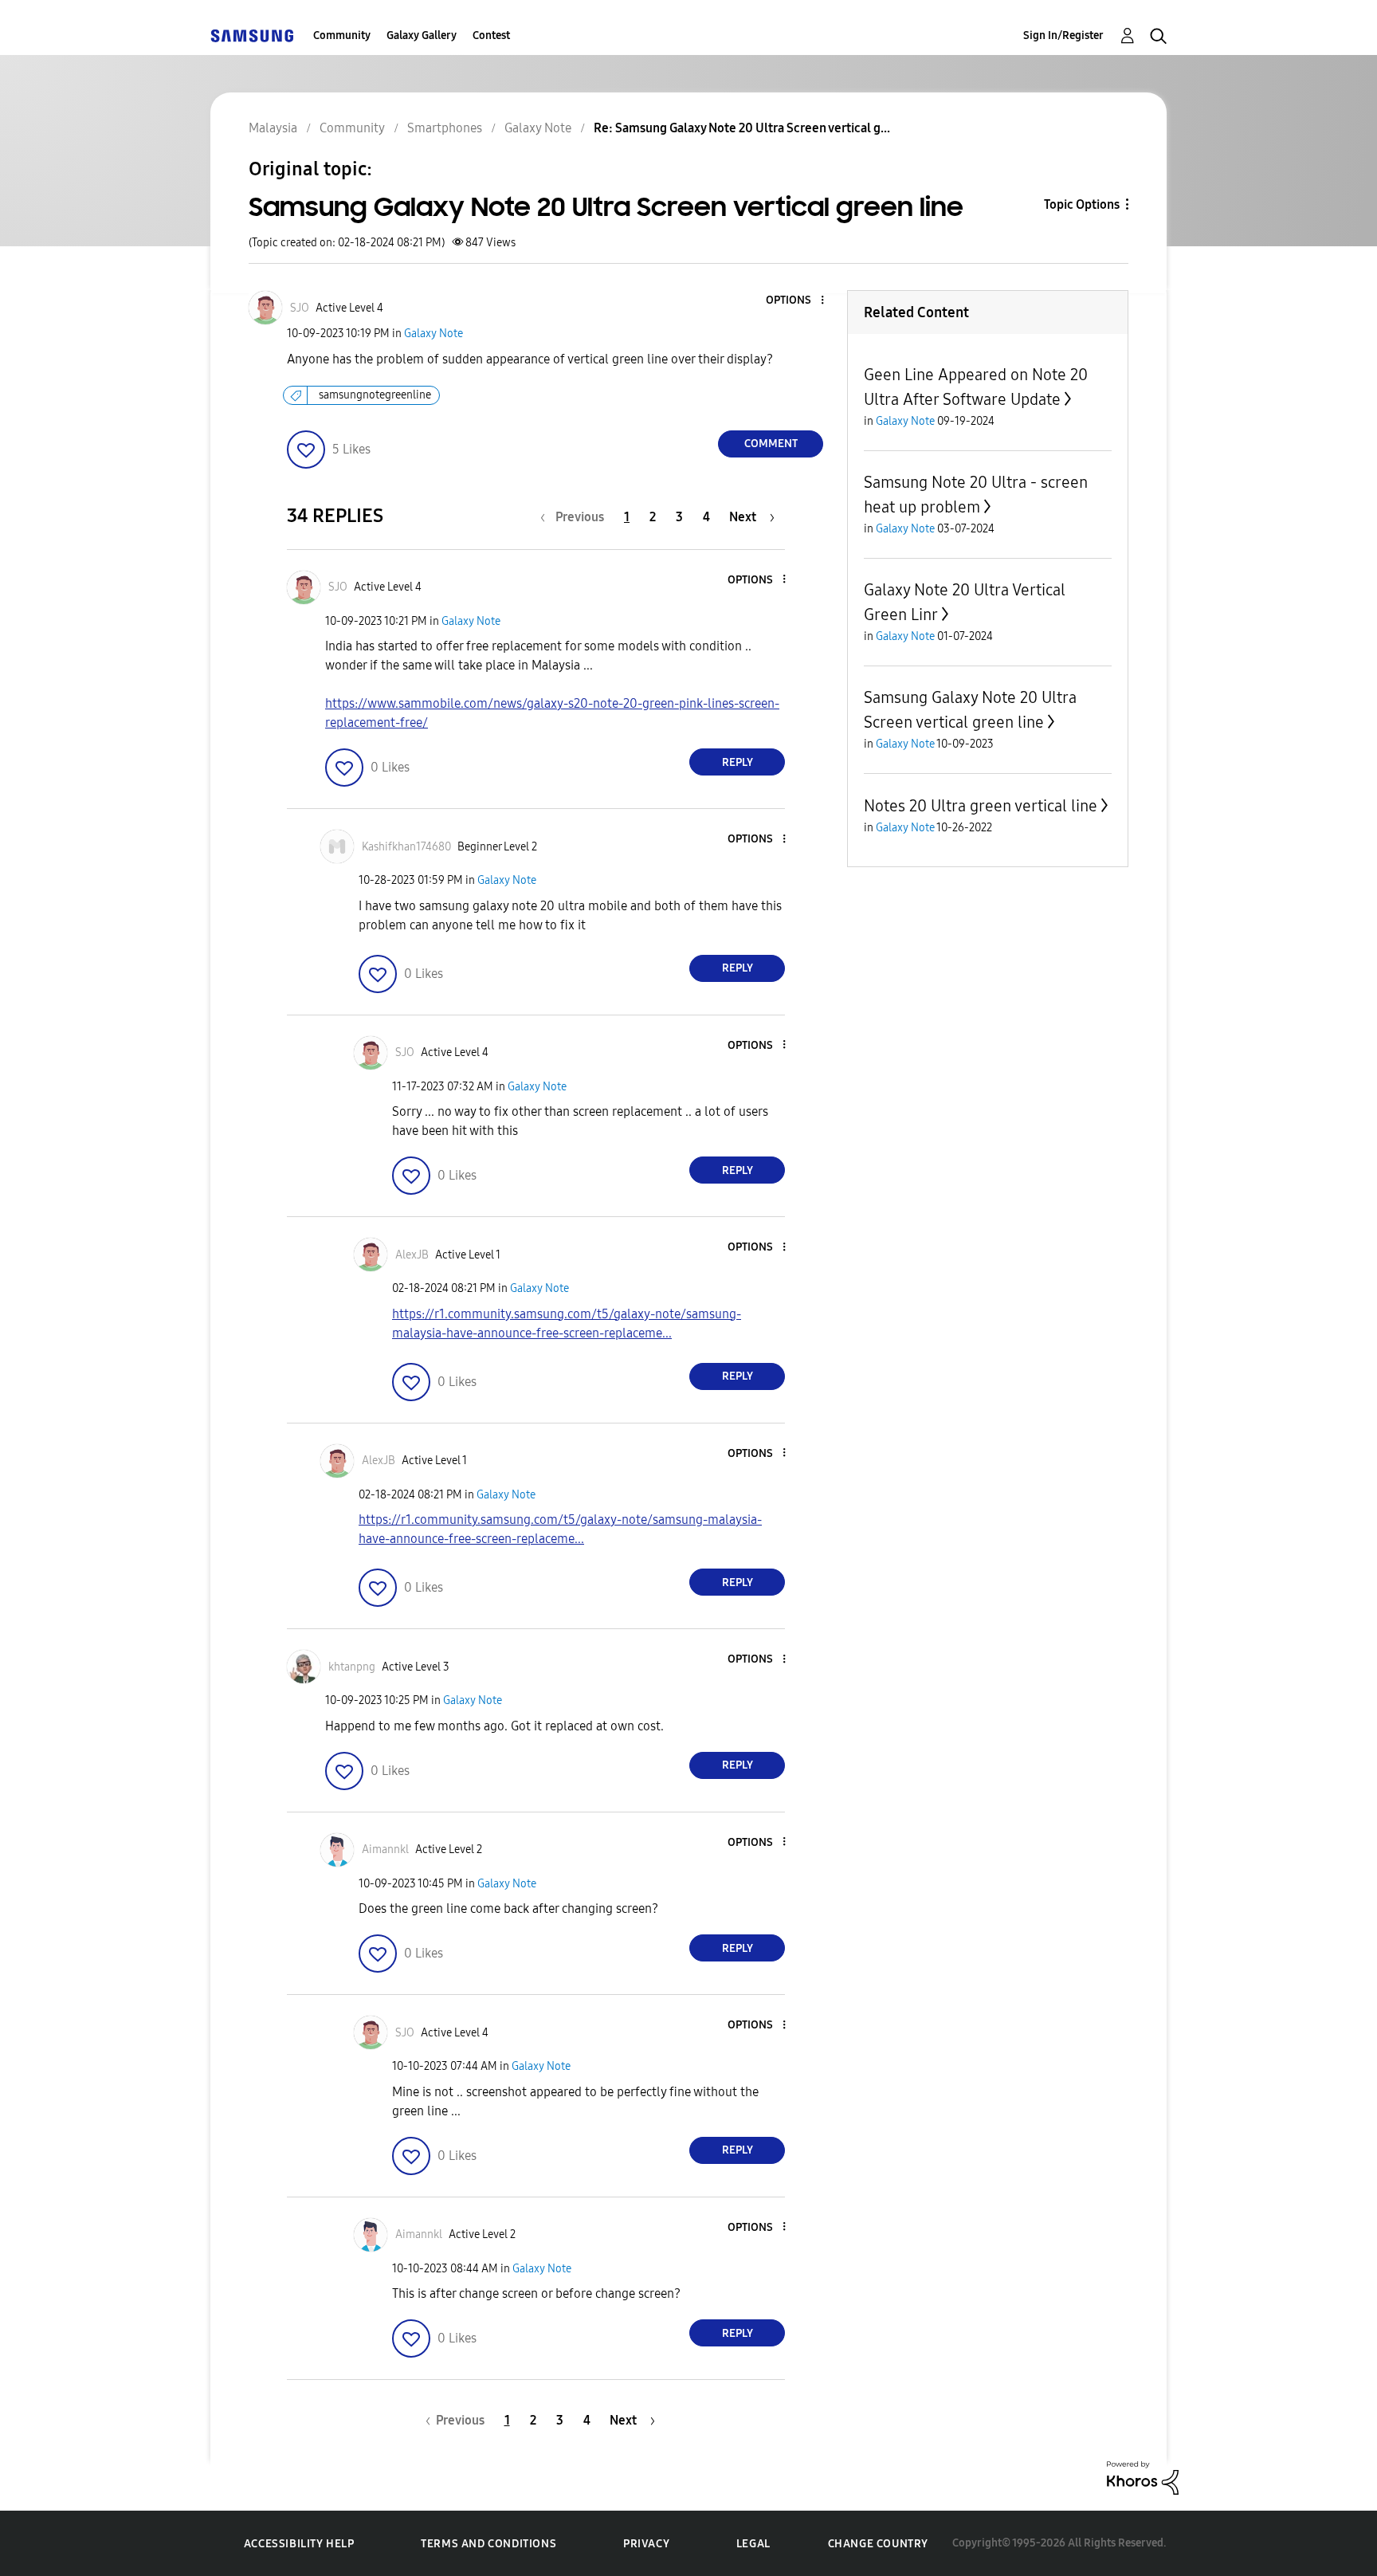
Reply (738, 762)
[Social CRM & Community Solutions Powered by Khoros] (1143, 2477)
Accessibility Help (299, 2544)
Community (342, 35)
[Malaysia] (252, 35)
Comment (771, 444)
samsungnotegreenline (375, 395)
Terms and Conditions (488, 2544)
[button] (796, 301)
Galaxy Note (433, 334)
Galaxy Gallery (422, 35)
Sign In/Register (1063, 35)
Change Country (878, 2544)
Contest (491, 35)
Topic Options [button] (1082, 204)
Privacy (646, 2544)
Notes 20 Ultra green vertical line (981, 806)
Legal (753, 2544)
